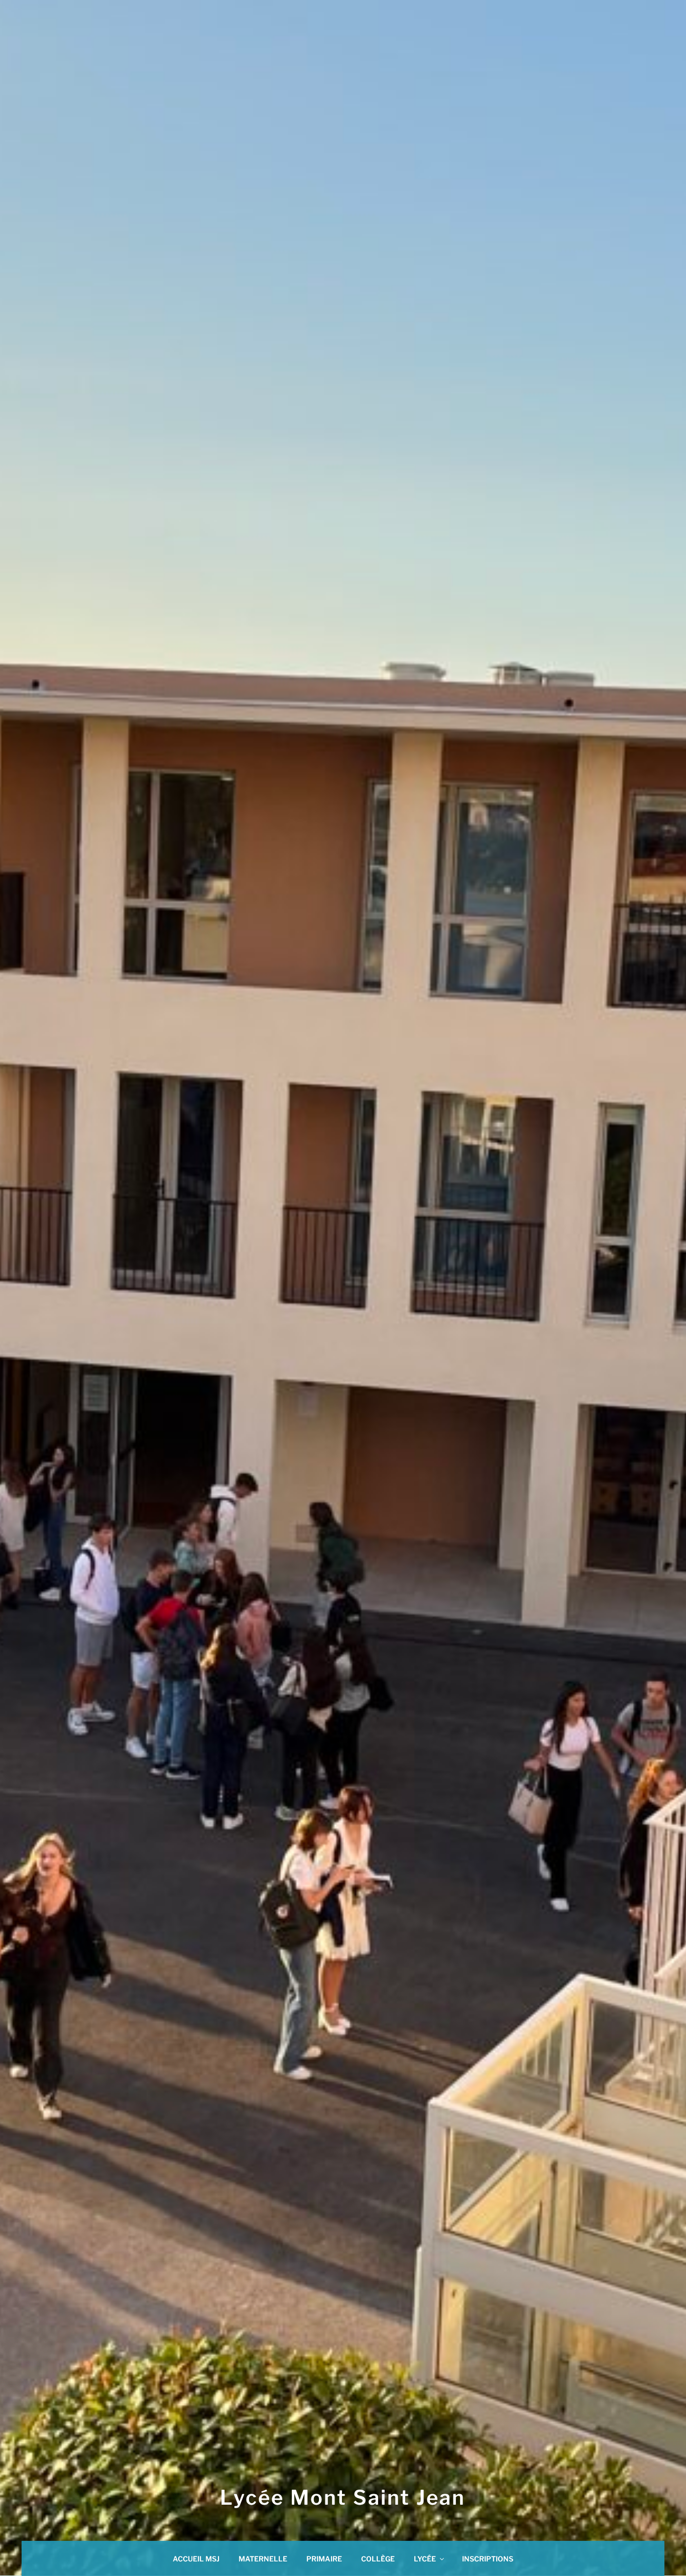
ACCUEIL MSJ (196, 2559)
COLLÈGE (378, 2559)
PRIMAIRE (324, 2559)
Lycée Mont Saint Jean (343, 2497)
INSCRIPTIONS (488, 2559)
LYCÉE (425, 2559)
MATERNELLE (263, 2559)
